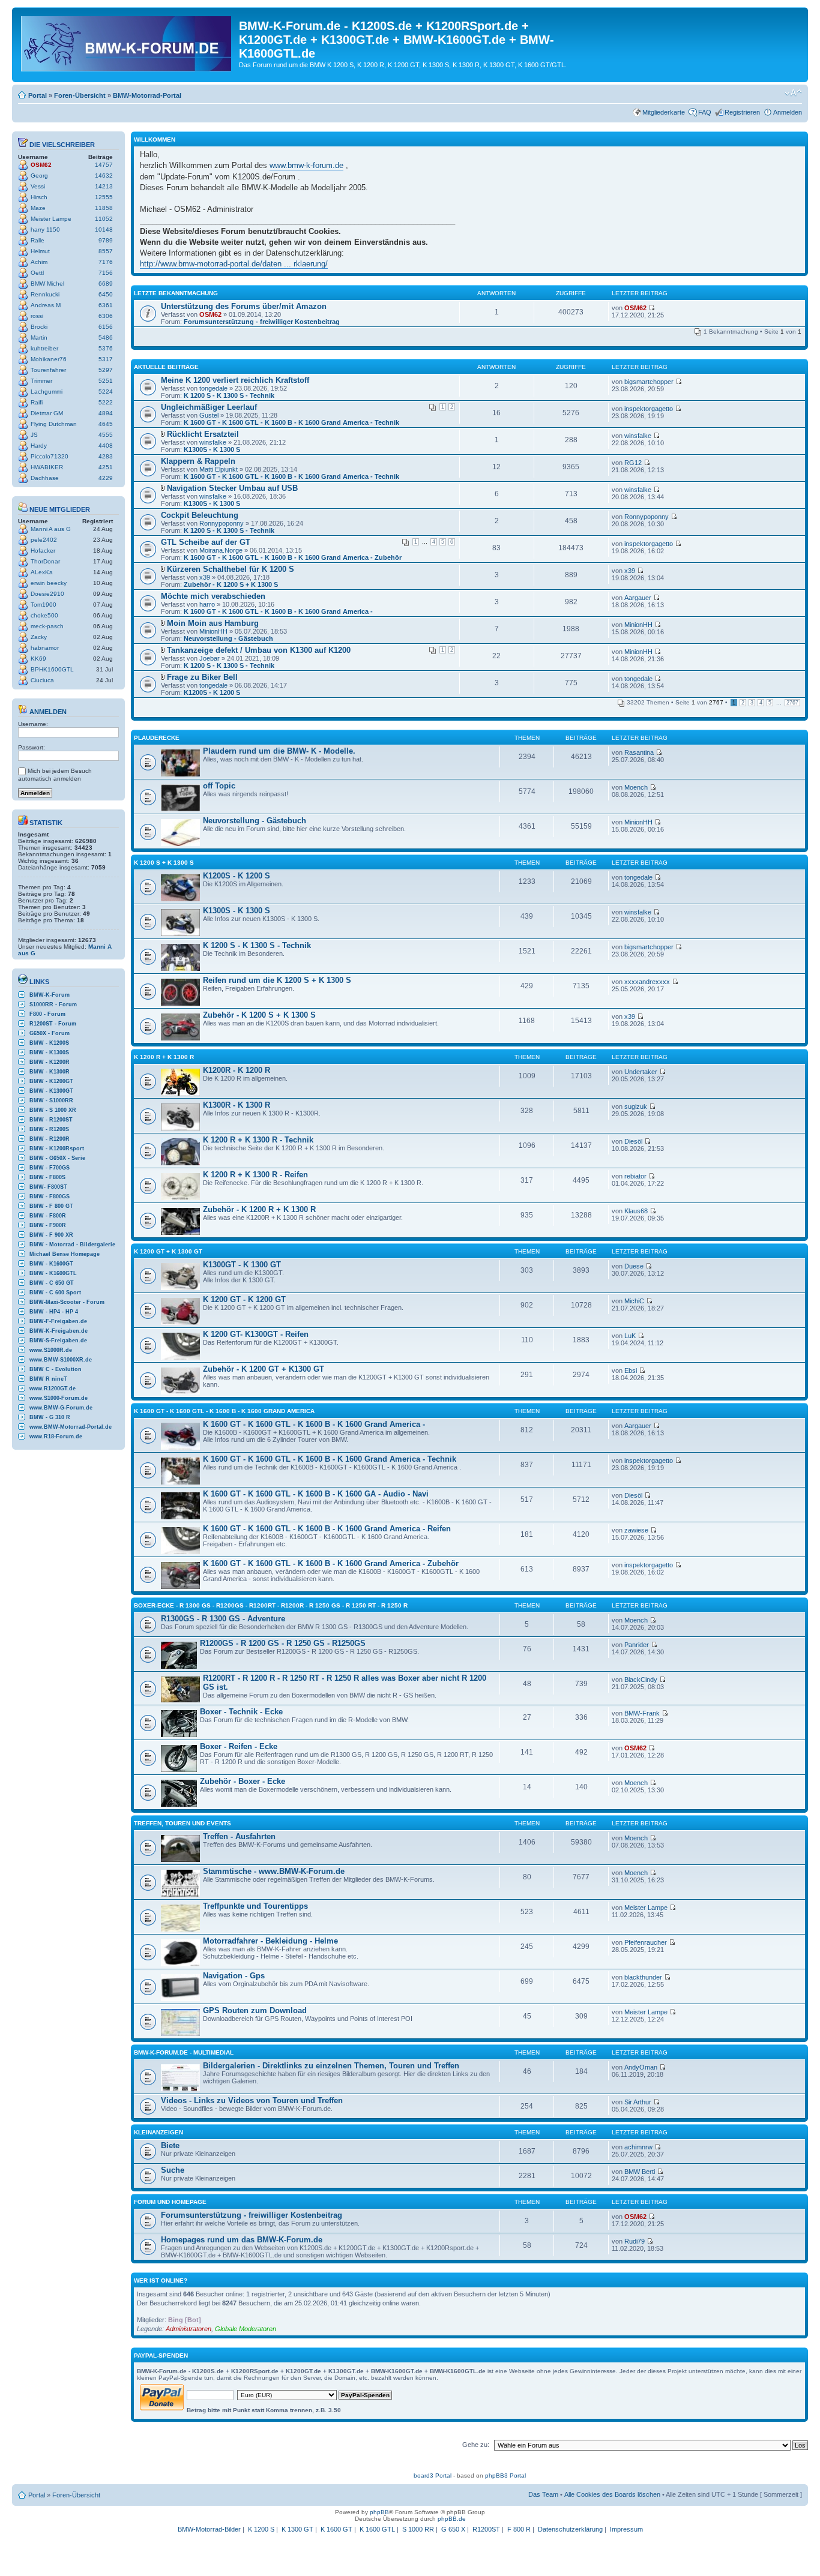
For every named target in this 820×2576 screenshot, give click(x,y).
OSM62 (41, 165)
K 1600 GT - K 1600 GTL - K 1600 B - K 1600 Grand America (224, 1411)
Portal (38, 95)
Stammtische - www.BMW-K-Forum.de (274, 1871)
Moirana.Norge (221, 550)
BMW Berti (640, 2172)
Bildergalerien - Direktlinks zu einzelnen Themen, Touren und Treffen (331, 2066)
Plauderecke (157, 738)
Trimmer (41, 381)
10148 (104, 230)
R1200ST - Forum (53, 1024)
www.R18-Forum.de (56, 1437)
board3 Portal (433, 2475)
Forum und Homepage (170, 2202)
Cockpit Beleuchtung (200, 515)
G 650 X (453, 2529)
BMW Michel (47, 284)
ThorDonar (45, 561)
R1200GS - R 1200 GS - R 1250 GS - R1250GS (283, 1643)
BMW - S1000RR (51, 1100)
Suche (173, 2170)
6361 (106, 305)
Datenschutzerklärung (570, 2529)
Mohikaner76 (49, 359)
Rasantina (639, 752)
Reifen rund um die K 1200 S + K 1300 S (277, 980)
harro (207, 604)
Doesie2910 (47, 594)
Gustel (209, 415)
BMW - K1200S (49, 1043)
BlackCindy (641, 1680)
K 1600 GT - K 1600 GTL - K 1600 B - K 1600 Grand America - (278, 611)
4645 (106, 424)
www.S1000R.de (51, 1350)
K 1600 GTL (377, 2529)
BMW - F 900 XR (51, 1235)
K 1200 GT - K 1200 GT (244, 1299)
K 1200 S (261, 2529)
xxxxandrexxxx (647, 982)
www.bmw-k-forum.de (306, 165)
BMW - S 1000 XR (53, 1110)
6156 (106, 327)
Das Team (543, 2494)
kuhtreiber (44, 348)
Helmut (40, 251)
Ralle (38, 240)
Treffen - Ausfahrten (239, 1836)
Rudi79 (635, 2241)
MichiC (634, 1301)
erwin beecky (49, 583)
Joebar (210, 658)
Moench (636, 787)
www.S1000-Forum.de (59, 1398)
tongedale (213, 388)
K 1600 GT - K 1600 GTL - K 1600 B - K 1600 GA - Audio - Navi (316, 1494)
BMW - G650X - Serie (57, 1158)
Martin (39, 338)
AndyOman (641, 2067)
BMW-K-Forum (50, 995)
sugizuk (636, 1106)
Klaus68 (636, 1211)
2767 (792, 703)
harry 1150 (45, 230)
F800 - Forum (47, 1014)
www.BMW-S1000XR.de (61, 1360)
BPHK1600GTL (52, 669)
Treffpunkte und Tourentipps (255, 1906)
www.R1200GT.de (53, 1389)
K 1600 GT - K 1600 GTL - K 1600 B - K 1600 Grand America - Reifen (327, 1529)
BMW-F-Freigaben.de (58, 1321)
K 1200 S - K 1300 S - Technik (229, 395)
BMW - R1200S (49, 1129)
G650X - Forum (50, 1033)
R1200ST (486, 2529)
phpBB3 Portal (505, 2475)
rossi (37, 316)
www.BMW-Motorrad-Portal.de (71, 1427)
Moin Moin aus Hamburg (213, 623)
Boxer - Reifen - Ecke (239, 1746)
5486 (106, 338)
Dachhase (45, 478)
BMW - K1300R (50, 1072)
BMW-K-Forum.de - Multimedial (184, 2052)
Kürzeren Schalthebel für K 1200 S (231, 569)
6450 (106, 294)
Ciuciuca (42, 680)
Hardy (39, 446)
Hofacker (43, 551)
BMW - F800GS (50, 1196)
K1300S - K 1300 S (212, 449)
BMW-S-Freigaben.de (58, 1341)
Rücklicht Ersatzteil (203, 434)
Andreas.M (46, 305)
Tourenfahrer (48, 370)
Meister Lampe (51, 219)
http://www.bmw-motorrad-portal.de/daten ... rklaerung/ (234, 264)
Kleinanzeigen (158, 2132)
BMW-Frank (642, 1713)
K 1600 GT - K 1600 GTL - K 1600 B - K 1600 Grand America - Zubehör (293, 557)
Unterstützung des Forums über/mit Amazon (244, 306)
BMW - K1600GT (51, 1264)
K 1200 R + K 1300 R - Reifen (255, 1175)
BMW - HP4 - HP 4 (54, 1312)
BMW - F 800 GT (51, 1206)
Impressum (626, 2529)
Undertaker (641, 1072)
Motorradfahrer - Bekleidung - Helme (270, 1941)
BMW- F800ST (48, 1187)
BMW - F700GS (50, 1168)
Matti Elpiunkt (219, 469)
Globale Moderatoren (246, 2329)
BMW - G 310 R (50, 1417)
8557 (106, 251)
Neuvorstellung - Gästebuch (228, 638)
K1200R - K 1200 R (237, 1070)
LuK (630, 1336)
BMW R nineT (48, 1379)
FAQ (705, 112)
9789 (106, 240)
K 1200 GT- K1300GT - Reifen (256, 1334)
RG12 (633, 463)
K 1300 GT (297, 2529)
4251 (106, 467)
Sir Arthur (638, 2102)
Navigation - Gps (234, 1976)
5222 (106, 402)
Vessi (38, 186)
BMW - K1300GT (51, 1091)
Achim (39, 262)
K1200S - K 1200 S (212, 692)
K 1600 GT (336, 2529)
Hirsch (39, 197)
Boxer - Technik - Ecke (241, 1712)
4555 (106, 435)
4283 (106, 456)
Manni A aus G (51, 529)
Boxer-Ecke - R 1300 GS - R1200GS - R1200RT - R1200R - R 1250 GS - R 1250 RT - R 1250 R (271, 1605)
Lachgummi (47, 392)
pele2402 (44, 540)
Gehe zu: (476, 2445)
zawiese (636, 1530)
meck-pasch (47, 626)
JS (34, 435)
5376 (106, 348)
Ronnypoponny (222, 523)
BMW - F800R (48, 1216)
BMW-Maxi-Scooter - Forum (67, 1302)
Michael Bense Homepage (65, 1254)
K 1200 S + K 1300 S (164, 863)
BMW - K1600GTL (53, 1273)
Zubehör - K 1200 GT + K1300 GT (264, 1369)
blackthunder (643, 1977)
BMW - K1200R (50, 1062)
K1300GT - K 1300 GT (242, 1265)
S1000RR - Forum (53, 1004)
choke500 (44, 615)
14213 (104, 186)
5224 (106, 392)
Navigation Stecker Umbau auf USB (232, 488)
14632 (104, 176)
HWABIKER (47, 467)
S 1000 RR (418, 2529)
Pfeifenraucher (646, 1942)
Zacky (39, 637)
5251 (106, 381)
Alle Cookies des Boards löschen (612, 2494)
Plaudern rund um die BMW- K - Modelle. (279, 751)
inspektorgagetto (649, 409)
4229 (106, 478)
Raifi (37, 402)
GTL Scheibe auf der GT (206, 542)
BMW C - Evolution (56, 1369)
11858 (104, 208)
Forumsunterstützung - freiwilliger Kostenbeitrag (262, 322)
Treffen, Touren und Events (182, 1823)
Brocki (39, 327)
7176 (106, 262)
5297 (106, 370)
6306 (106, 316)
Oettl (37, 273)
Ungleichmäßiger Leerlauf (209, 407)
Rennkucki (45, 294)
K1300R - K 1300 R (237, 1105)
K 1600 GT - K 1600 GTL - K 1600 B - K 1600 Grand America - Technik (291, 422)
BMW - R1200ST (51, 1120)
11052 (104, 219)
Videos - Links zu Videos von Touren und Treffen (252, 2100)
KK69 (38, 659)
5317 (106, 359)
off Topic (219, 786)
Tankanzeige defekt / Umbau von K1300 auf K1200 (259, 650)
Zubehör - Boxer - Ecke (243, 1781)
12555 (104, 197)
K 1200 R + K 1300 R (164, 1057)
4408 (106, 446)
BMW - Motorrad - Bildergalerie (72, 1244)
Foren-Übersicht (80, 95)
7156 (106, 273)
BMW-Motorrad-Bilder (209, 2529)
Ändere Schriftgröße (793, 93)
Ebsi (631, 1371)
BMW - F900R (48, 1225)
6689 (106, 284)
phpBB (379, 2512)
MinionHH (213, 631)
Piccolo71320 (50, 456)
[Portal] (127, 41)
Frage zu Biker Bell (202, 677)
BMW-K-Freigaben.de (59, 1331)
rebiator (635, 1176)
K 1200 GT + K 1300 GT (168, 1251)
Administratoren (188, 2329)
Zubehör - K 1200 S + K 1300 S (231, 584)
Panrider (637, 1645)
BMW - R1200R (50, 1139)
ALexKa (42, 572)
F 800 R (519, 2529)
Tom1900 (44, 605)
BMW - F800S (47, 1177)
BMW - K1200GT (51, 1081)
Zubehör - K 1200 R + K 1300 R (259, 1209)
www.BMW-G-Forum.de (61, 1408)
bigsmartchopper (649, 382)
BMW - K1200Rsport (57, 1148)
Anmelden (788, 112)
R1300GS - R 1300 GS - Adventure (223, 1619)
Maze (38, 208)
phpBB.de (452, 2519)
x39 (205, 577)
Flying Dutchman (54, 424)
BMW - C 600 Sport (55, 1293)
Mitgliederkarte (664, 112)
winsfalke (213, 442)
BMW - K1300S (49, 1052)
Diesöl (633, 1141)
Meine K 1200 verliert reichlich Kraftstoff (235, 380)
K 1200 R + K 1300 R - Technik (258, 1140)
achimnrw (638, 2147)
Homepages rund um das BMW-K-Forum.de (242, 2240)
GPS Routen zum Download (255, 2010)
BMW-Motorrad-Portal (147, 95)
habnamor (45, 648)
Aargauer (638, 598)
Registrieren (742, 112)
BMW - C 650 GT (52, 1283)
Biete (170, 2145)
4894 (106, 413)
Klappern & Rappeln (198, 461)
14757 (104, 165)
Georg (39, 176)
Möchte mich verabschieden (213, 596)
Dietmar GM (47, 413)
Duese (634, 1266)
